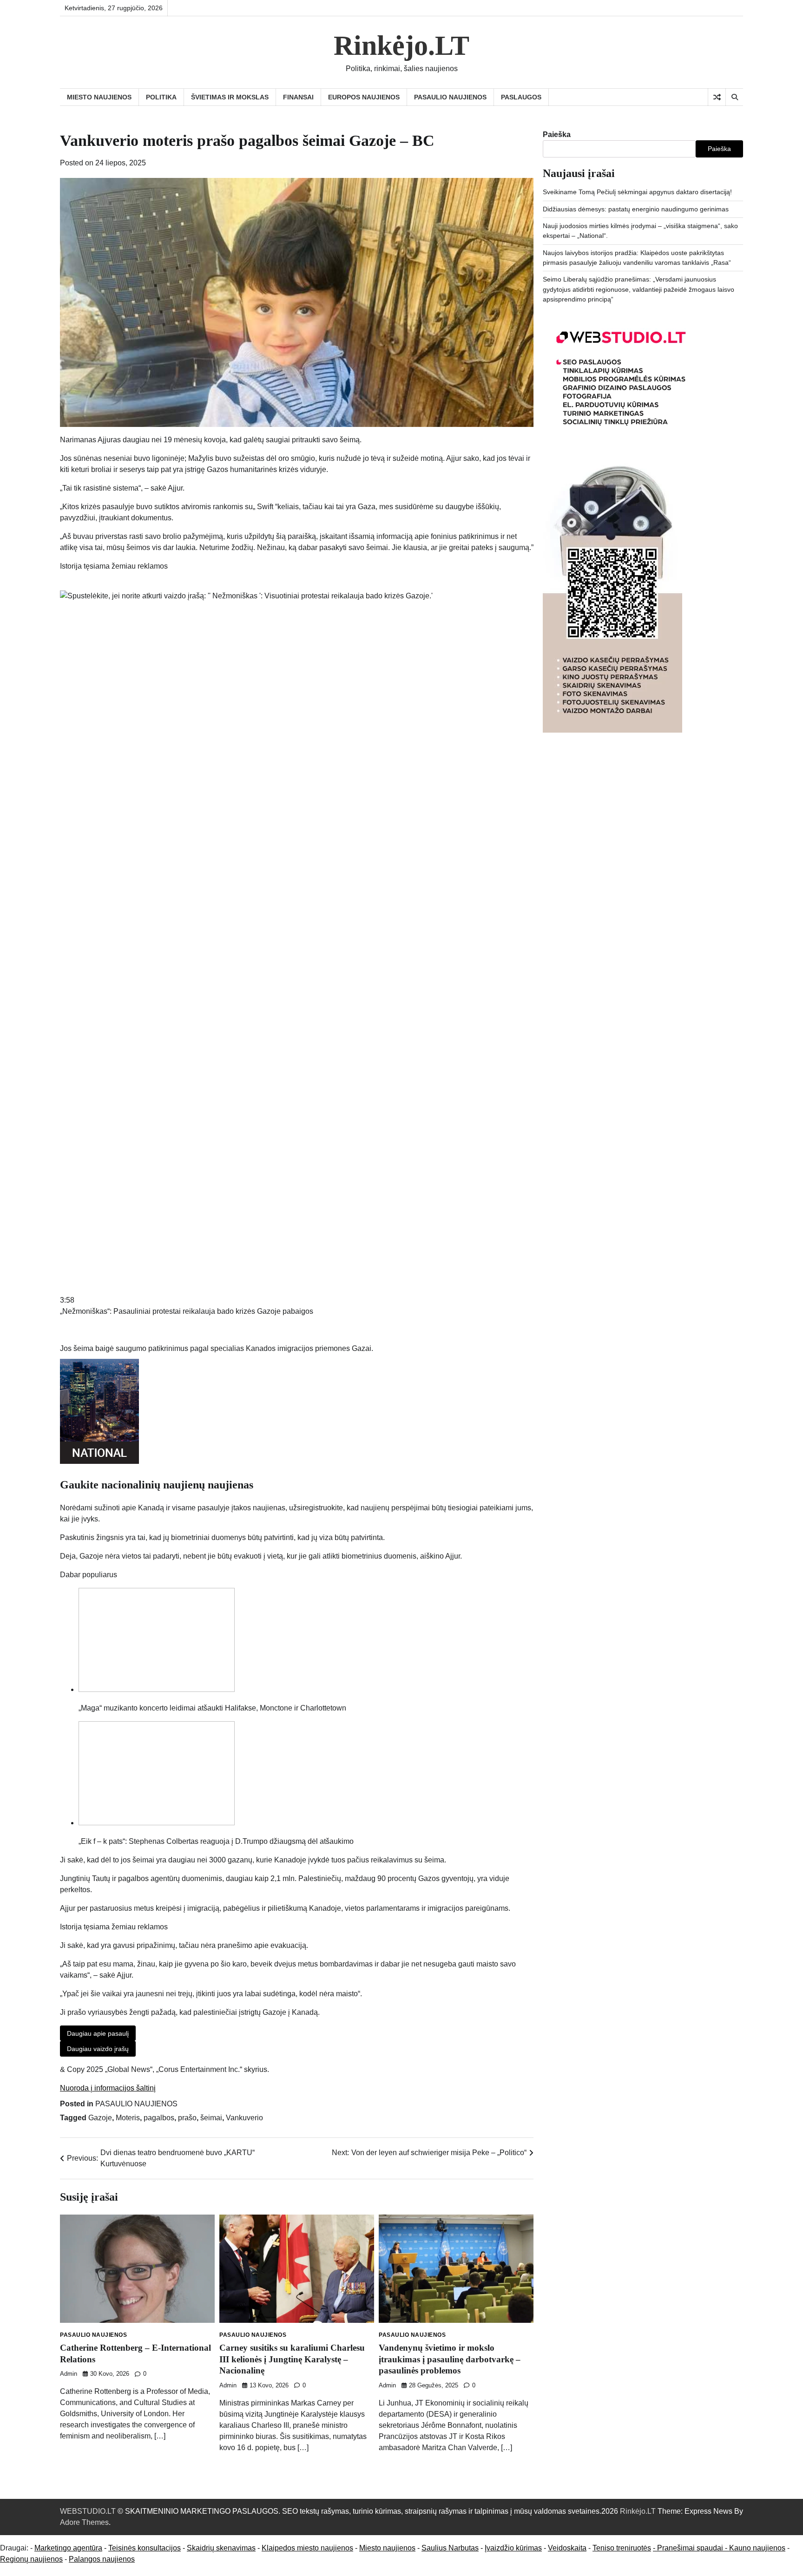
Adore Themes (84, 2522)
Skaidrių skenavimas (221, 2548)
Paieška (557, 134)
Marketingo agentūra (68, 2548)
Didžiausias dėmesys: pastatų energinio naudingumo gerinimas (636, 209)
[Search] (734, 97)
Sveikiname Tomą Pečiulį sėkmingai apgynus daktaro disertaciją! (637, 192)
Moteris (128, 2118)
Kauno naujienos (757, 2548)
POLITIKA (161, 97)
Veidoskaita (567, 2548)
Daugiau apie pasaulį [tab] (98, 2033)
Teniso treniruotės (622, 2548)
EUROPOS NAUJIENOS (364, 97)
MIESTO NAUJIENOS (99, 97)
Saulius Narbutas (450, 2548)
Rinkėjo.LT (401, 46)
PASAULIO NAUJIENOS (450, 97)
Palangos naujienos (102, 2559)
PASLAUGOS (521, 97)
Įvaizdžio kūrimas (513, 2548)
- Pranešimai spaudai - (691, 2548)
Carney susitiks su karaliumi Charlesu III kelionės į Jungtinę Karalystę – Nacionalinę (292, 2359)
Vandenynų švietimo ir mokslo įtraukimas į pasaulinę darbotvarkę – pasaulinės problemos (450, 2359)
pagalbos (159, 2118)
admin (69, 2374)
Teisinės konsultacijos (145, 2548)
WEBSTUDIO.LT (88, 2511)
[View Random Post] (717, 97)
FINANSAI (298, 97)
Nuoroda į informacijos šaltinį (108, 2088)
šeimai (211, 2118)
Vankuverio (244, 2118)
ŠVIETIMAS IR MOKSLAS (230, 97)
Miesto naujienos (387, 2548)
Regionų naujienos (31, 2559)
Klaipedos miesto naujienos (307, 2548)
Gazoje (100, 2118)
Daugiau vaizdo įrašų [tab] (98, 2049)
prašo (187, 2118)
